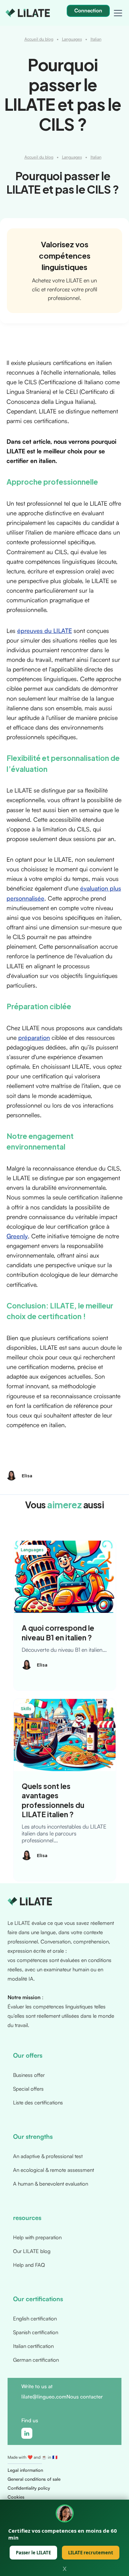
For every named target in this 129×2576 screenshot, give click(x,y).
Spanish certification (36, 2332)
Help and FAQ (29, 2265)
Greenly (17, 1236)
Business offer (29, 2075)
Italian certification (33, 2346)
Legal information (25, 2470)
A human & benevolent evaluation (51, 2184)
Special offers (28, 2089)
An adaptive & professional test (48, 2156)
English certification (35, 2319)
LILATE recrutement (91, 2553)
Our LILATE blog (32, 2251)
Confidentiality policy (29, 2488)
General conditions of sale (34, 2479)
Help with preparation (37, 2237)
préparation (34, 1037)
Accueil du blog (39, 39)
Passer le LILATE (33, 2553)
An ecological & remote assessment (53, 2170)
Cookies (16, 2497)
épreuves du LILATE (45, 630)
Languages (72, 39)
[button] (117, 13)
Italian (96, 39)
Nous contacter (85, 2397)
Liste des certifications (38, 2103)
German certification (36, 2360)
